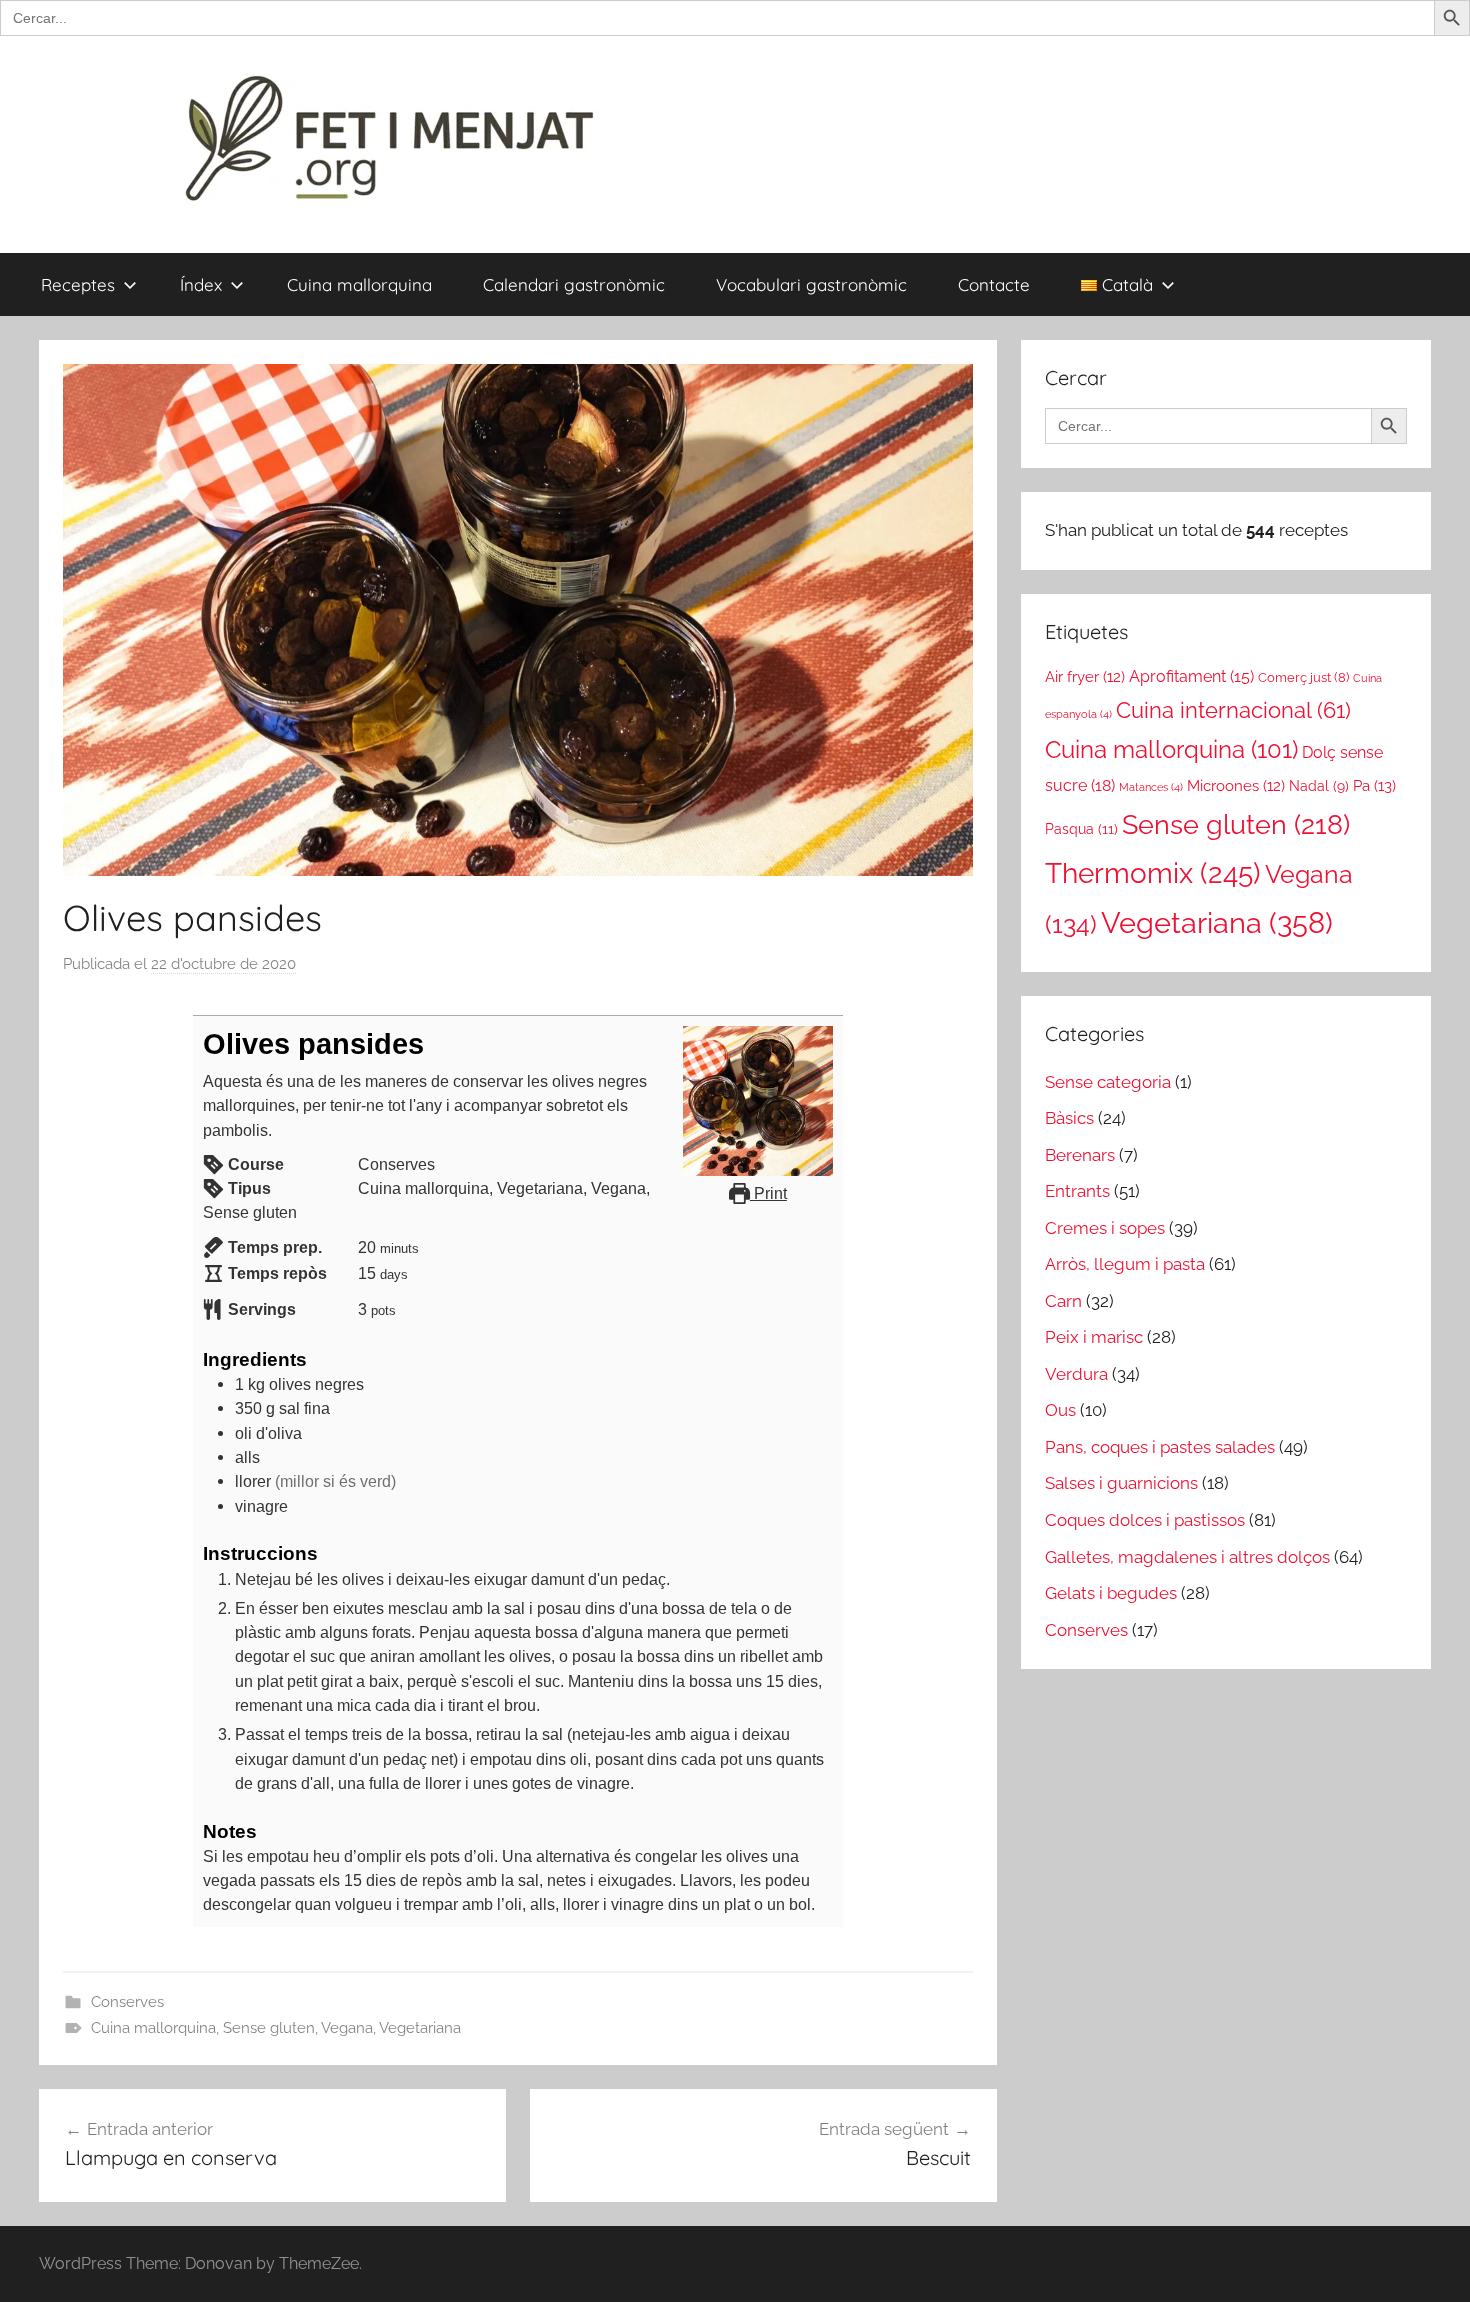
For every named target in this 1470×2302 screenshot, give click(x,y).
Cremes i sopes (1105, 1228)
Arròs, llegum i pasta (1125, 1264)
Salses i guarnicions (1121, 1483)
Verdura (1076, 1374)
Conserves (127, 2002)
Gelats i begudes (1111, 1593)
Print (768, 1193)
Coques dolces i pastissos (1145, 1520)
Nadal (1319, 786)
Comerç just (1303, 677)
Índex (201, 284)
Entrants (1077, 1191)
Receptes (78, 284)
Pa (1374, 786)
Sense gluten (269, 2028)
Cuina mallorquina (359, 284)
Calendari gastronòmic (574, 284)
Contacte (994, 284)
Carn (1063, 1301)
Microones (1236, 785)
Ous (1060, 1410)
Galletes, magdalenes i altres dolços (1187, 1557)
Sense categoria (1108, 1082)
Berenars (1080, 1155)
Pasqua (1081, 828)
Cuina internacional (1233, 710)
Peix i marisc (1094, 1337)
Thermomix (1153, 873)
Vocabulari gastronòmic (811, 284)
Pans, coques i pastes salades (1160, 1447)
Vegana (347, 2028)
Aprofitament (1191, 676)
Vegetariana (420, 2028)
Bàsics (1069, 1118)
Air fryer (1085, 676)
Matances (1151, 787)
